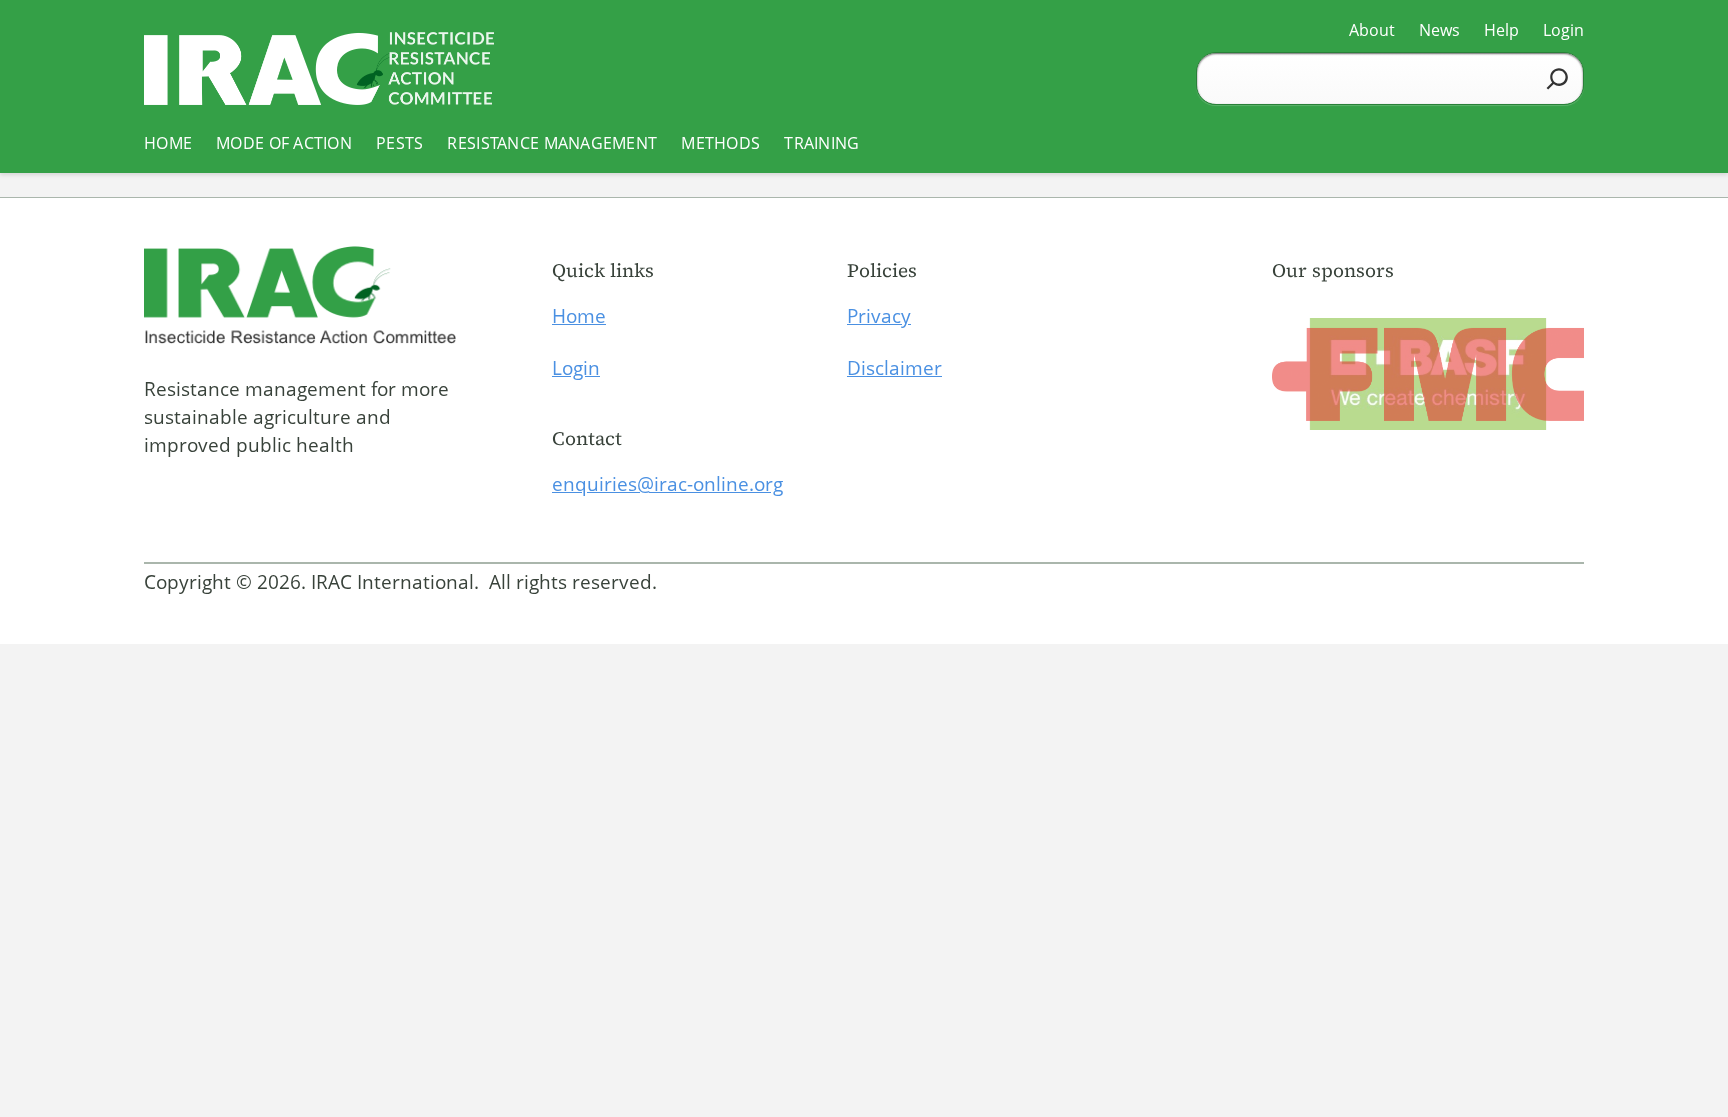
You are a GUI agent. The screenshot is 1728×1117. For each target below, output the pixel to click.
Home (579, 316)
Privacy (879, 316)
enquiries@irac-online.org (667, 484)
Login (576, 368)
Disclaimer (894, 368)
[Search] (1557, 78)
